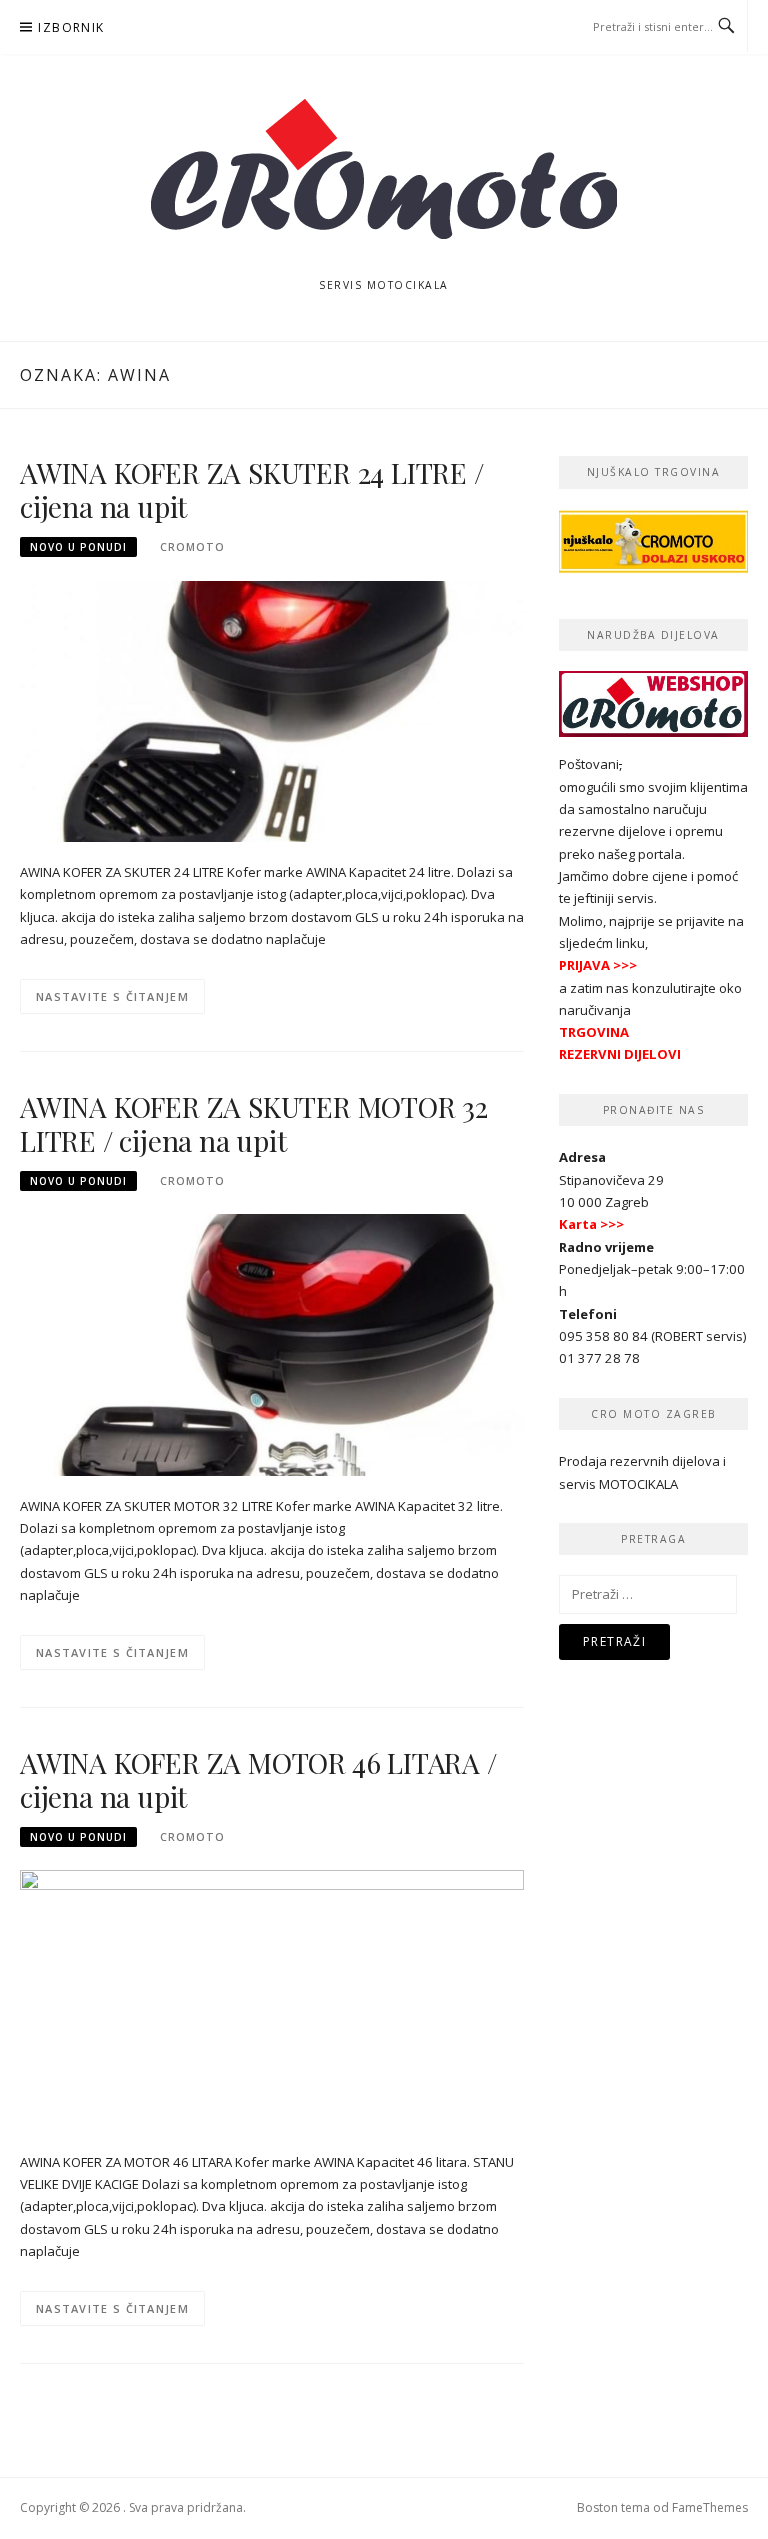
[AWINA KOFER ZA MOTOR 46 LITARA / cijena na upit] (272, 2000)
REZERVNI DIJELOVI (620, 1054)
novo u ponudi (78, 547)
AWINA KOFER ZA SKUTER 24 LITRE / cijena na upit (252, 489)
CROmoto (192, 547)
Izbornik (71, 27)
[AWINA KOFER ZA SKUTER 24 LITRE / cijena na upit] (272, 710)
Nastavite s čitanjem (112, 996)
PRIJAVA (584, 965)
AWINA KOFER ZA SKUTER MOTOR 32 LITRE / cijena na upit (254, 1123)
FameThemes (710, 2507)
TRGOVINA (594, 1032)
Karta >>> (591, 1224)
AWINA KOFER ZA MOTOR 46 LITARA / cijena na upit (258, 1779)
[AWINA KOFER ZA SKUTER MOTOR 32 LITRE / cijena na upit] (272, 1344)
